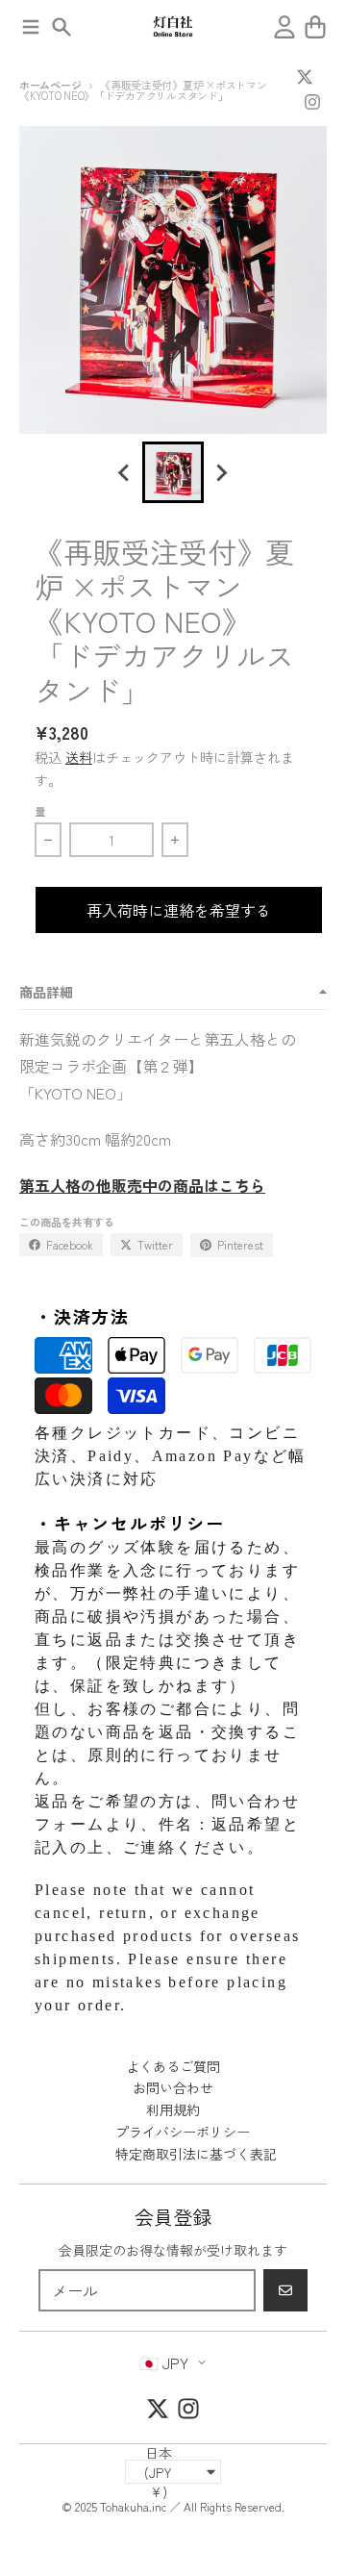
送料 (79, 757)
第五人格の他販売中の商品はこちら (142, 1185)
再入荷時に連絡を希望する (179, 910)
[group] (173, 472)
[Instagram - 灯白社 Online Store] (312, 102)
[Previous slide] (125, 472)
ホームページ (50, 85)
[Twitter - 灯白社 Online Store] (305, 77)
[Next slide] (221, 472)
